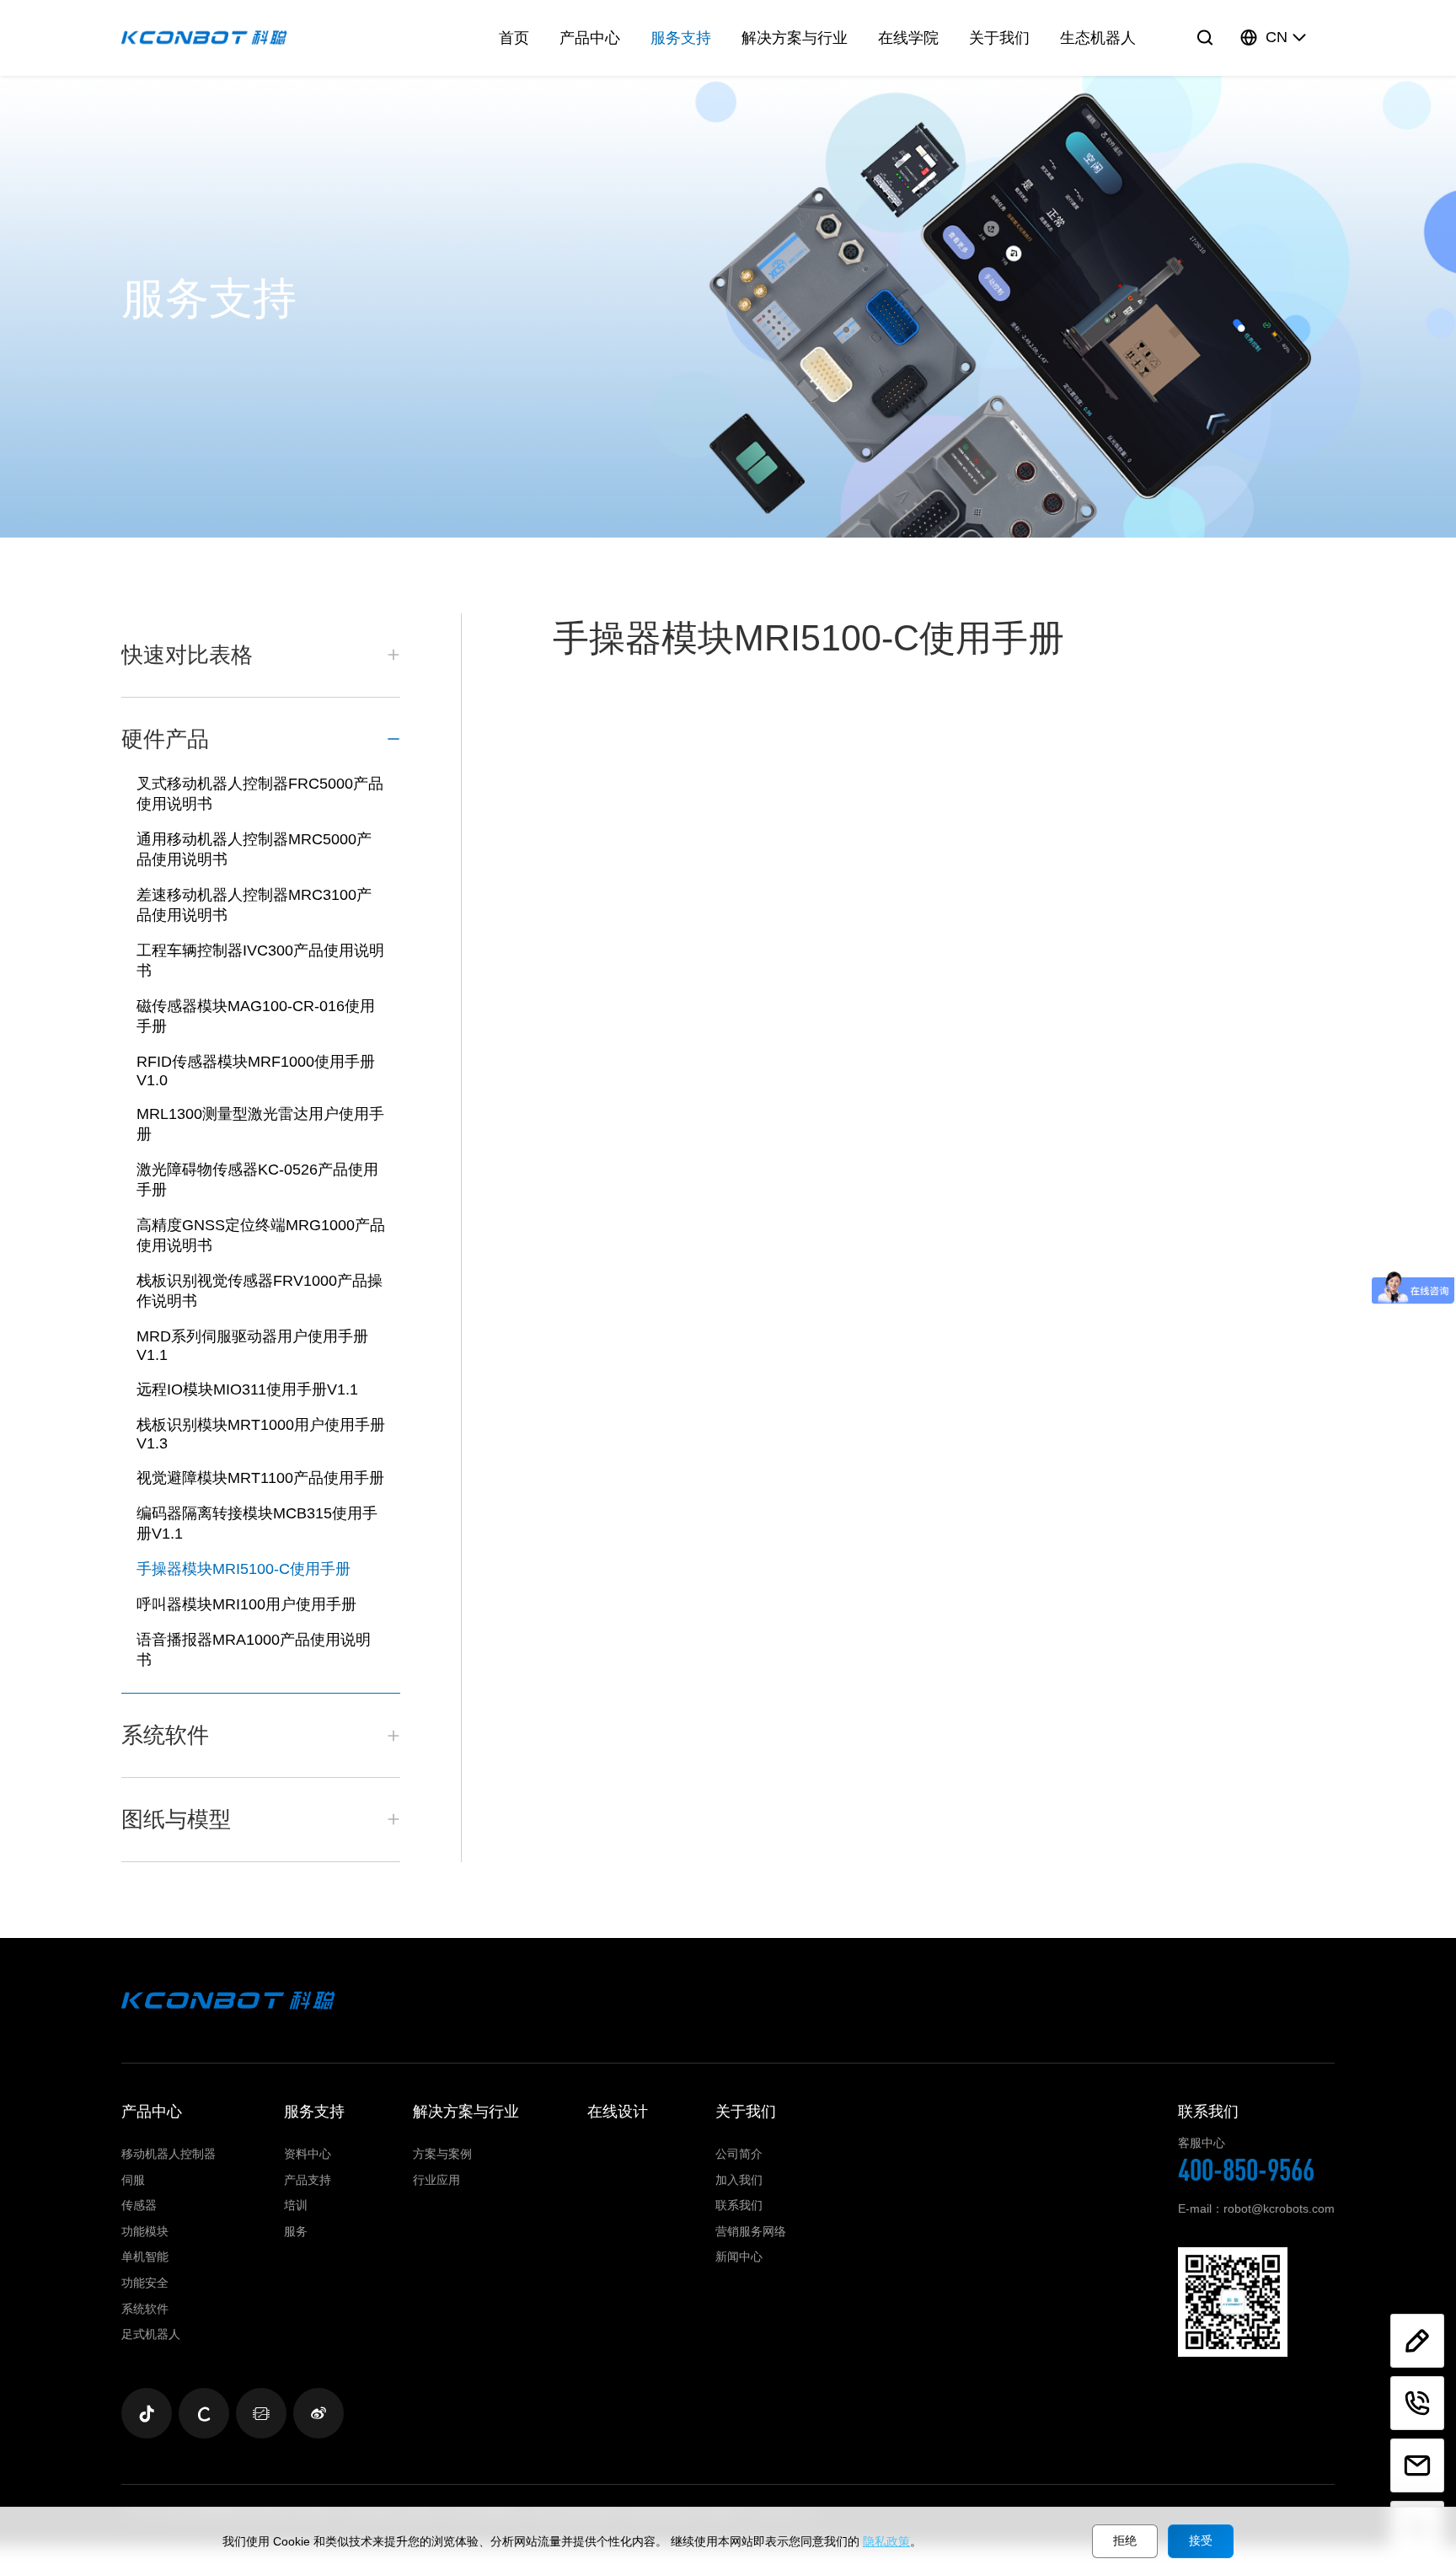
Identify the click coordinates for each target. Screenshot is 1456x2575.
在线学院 (908, 38)
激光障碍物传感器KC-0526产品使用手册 (257, 1180)
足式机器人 (151, 2334)
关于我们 (999, 38)
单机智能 (145, 2256)
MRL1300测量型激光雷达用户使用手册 (260, 1124)
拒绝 (1125, 2540)
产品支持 (308, 2180)
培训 (296, 2205)
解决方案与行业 (795, 38)
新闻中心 (739, 2256)
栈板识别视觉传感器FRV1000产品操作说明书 (260, 1291)
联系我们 (739, 2205)
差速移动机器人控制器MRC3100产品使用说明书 (254, 905)
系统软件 (145, 2309)
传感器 (139, 2205)
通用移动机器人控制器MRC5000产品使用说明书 (254, 849)
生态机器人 (1098, 38)
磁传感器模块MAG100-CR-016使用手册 (256, 1016)
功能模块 (145, 2231)
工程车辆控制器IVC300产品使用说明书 (260, 961)
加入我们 (739, 2180)
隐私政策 (886, 2541)
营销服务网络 (751, 2231)
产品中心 (590, 38)
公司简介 (739, 2154)
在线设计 (618, 2112)
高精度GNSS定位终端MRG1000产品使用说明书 (261, 1235)
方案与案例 (442, 2154)
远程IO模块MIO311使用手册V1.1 (247, 1389)
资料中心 (308, 2154)
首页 (514, 38)
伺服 (133, 2180)
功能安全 (145, 2283)
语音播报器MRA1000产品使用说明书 (254, 1650)
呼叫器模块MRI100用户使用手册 (246, 1604)
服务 (296, 2231)
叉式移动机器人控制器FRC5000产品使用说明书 (260, 794)
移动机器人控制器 (169, 2154)
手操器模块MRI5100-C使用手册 (244, 1569)
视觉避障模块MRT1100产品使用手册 (260, 1478)
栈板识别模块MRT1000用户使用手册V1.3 (261, 1434)
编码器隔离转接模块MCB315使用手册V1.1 (257, 1523)
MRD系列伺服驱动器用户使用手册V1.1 (252, 1346)
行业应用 (436, 2180)
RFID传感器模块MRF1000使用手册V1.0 (256, 1071)
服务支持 (681, 38)
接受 (1201, 2540)
